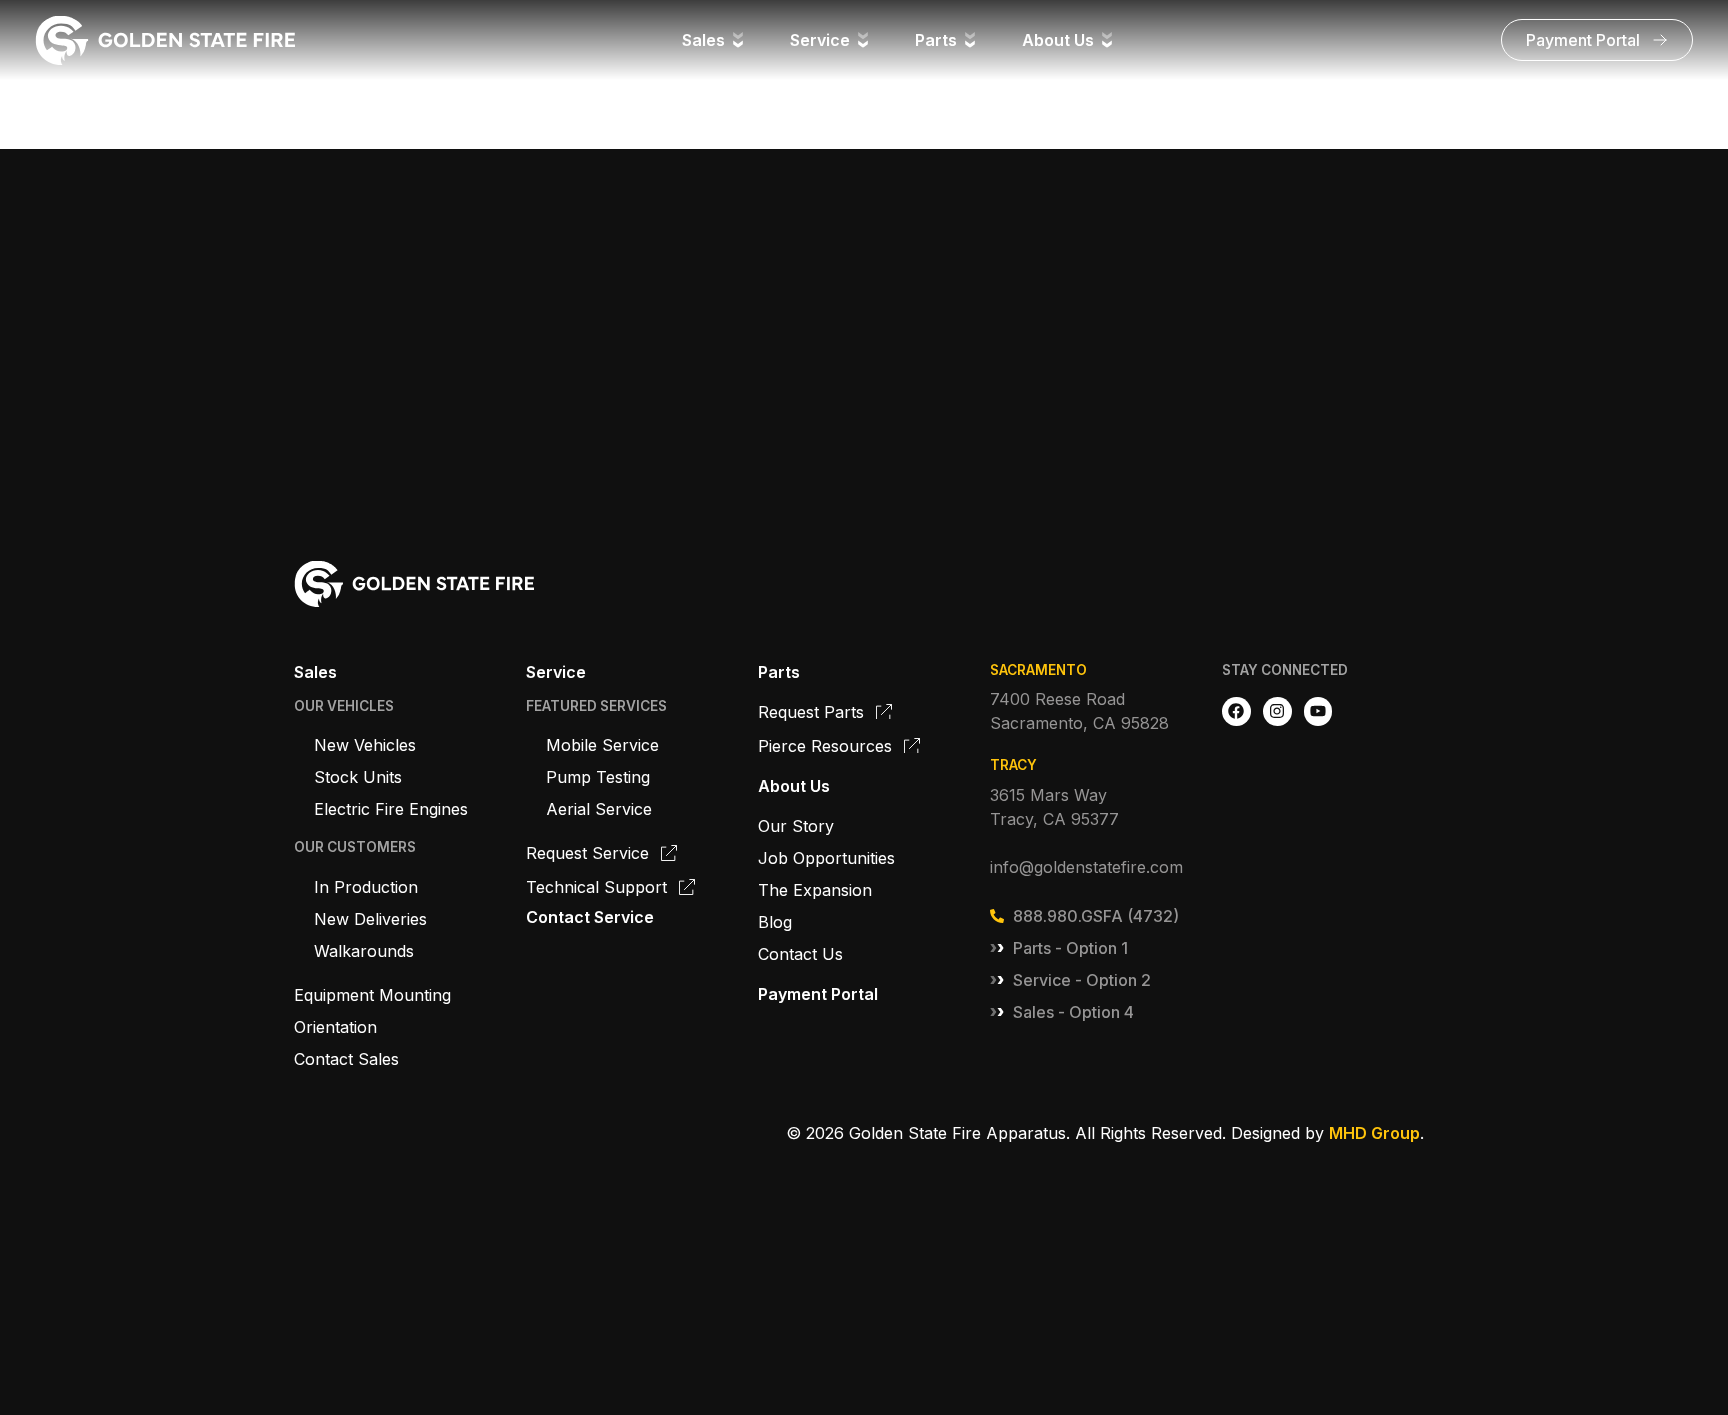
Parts (779, 672)
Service (556, 672)
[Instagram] (1277, 711)
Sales (315, 672)
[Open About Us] (1107, 40)
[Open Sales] (738, 40)
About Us (794, 786)
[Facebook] (1236, 711)
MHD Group (1374, 1133)
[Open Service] (863, 40)
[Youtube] (1318, 711)
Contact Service (590, 917)
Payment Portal (818, 994)
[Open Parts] (970, 40)
